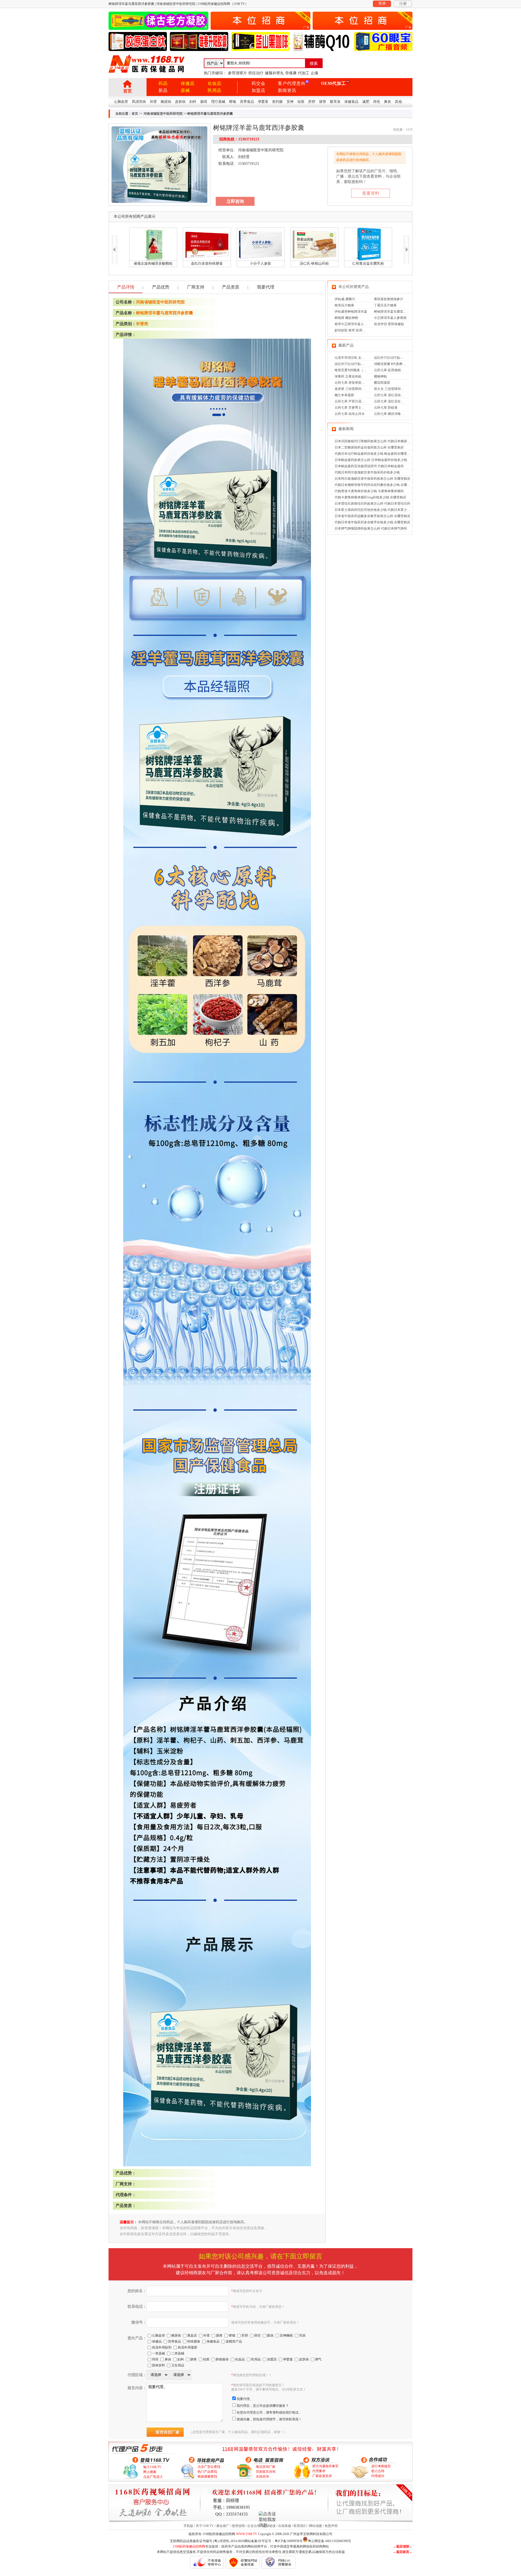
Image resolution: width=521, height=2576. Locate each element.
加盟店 (258, 90)
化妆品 (215, 83)
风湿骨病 (139, 102)
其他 (398, 102)
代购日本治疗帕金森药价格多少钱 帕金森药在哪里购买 (374, 454)
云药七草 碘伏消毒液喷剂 (392, 414)
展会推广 (223, 2526)
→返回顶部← (403, 2546)
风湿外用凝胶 (188, 2347)
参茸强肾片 (237, 73)
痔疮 (377, 102)
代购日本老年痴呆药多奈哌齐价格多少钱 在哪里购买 (372, 522)
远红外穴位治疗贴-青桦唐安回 (356, 364)
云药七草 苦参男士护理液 (353, 408)
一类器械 (158, 2353)
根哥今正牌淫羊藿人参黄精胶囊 (357, 324)
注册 (403, 4)
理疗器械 (218, 102)
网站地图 (316, 2526)
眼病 (270, 2335)
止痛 (314, 73)
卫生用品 (178, 2365)
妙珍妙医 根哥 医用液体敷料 (355, 330)
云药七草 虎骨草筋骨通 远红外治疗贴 (361, 383)
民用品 (215, 90)
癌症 (258, 2335)
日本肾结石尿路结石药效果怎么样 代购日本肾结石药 (372, 504)
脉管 (323, 102)
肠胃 (204, 102)
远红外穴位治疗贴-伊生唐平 (394, 358)
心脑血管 (121, 102)
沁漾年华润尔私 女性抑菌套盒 (356, 358)
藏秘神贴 (380, 376)
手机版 (188, 2526)
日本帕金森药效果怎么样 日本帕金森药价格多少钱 (371, 460)
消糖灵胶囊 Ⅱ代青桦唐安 (391, 364)
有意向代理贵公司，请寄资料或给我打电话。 (269, 2412)
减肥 (366, 102)
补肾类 (142, 324)
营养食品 (247, 102)
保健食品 (351, 102)
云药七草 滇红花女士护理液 (394, 401)
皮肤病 (180, 102)
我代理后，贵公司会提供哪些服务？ (263, 2406)
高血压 (192, 2335)
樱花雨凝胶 (382, 383)
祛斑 (301, 102)
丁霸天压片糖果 (385, 305)
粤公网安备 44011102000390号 (330, 2541)
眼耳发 (335, 102)
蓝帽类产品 (234, 2341)
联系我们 (300, 2526)
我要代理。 (245, 2399)
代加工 (304, 73)
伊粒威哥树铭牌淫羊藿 (351, 312)
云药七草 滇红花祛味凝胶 (392, 395)
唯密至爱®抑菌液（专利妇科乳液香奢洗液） (367, 370)
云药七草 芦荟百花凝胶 (351, 401)
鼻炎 (387, 102)
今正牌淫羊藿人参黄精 (390, 318)
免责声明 (331, 2526)
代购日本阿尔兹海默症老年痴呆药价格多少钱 (367, 472)
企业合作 (254, 2526)
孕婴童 (263, 102)
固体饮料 (158, 2365)
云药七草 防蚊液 (386, 408)
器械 (185, 90)
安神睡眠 (286, 2335)
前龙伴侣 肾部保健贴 (389, 324)
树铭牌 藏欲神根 (346, 318)
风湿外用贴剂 (162, 2347)
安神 (290, 102)
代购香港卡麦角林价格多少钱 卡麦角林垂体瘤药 (369, 491)
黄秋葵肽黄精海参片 (389, 299)
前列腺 (277, 102)
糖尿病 (166, 102)
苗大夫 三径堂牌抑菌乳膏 (392, 389)
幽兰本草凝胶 (344, 395)
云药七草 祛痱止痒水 (350, 414)
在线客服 (285, 2526)
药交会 (258, 83)
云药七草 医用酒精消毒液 (392, 370)
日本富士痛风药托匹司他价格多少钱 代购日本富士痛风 (374, 510)
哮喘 (233, 102)
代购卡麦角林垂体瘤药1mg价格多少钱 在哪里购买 (370, 497)
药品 (163, 83)
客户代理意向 (292, 83)
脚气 (318, 2359)
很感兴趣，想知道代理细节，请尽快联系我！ (269, 2419)
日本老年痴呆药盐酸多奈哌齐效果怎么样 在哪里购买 (372, 516)
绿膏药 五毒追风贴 (348, 376)
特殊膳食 (194, 2341)
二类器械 (178, 2353)
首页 (128, 91)
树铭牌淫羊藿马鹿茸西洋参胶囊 (164, 313)
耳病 (302, 2335)
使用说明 (238, 2526)
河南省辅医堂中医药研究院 (163, 114)
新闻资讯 (287, 90)
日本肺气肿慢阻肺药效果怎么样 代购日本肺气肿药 (371, 528)
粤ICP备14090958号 (289, 2541)
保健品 (188, 83)
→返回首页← (403, 2552)
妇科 (193, 102)
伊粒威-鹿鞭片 (345, 299)
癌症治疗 (256, 73)
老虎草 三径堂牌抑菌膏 (351, 389)
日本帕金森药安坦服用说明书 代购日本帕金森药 (369, 466)
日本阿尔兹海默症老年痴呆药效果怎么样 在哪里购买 (372, 479)
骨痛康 (291, 73)
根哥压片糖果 (344, 305)
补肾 (153, 102)
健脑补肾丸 (274, 73)
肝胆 (312, 102)
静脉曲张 (222, 2359)
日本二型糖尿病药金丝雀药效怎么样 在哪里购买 (369, 447)
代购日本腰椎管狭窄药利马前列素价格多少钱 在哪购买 (374, 485)
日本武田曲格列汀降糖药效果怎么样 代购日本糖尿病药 (374, 441)
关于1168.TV (205, 2526)
